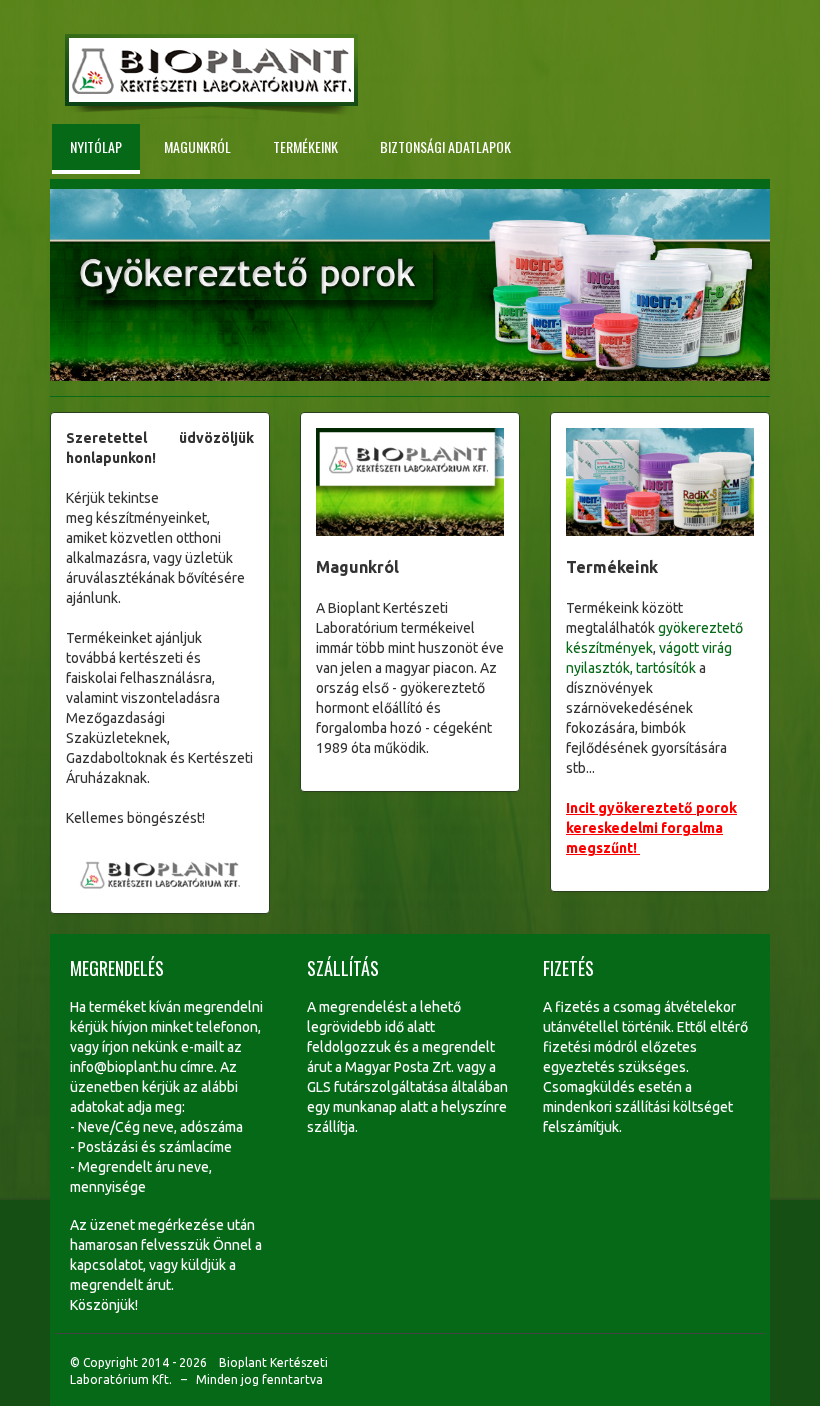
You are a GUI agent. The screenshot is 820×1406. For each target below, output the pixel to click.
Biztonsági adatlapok (445, 146)
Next (743, 290)
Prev (77, 290)
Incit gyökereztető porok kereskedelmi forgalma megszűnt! (651, 828)
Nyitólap (96, 146)
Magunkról (197, 146)
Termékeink (305, 146)
